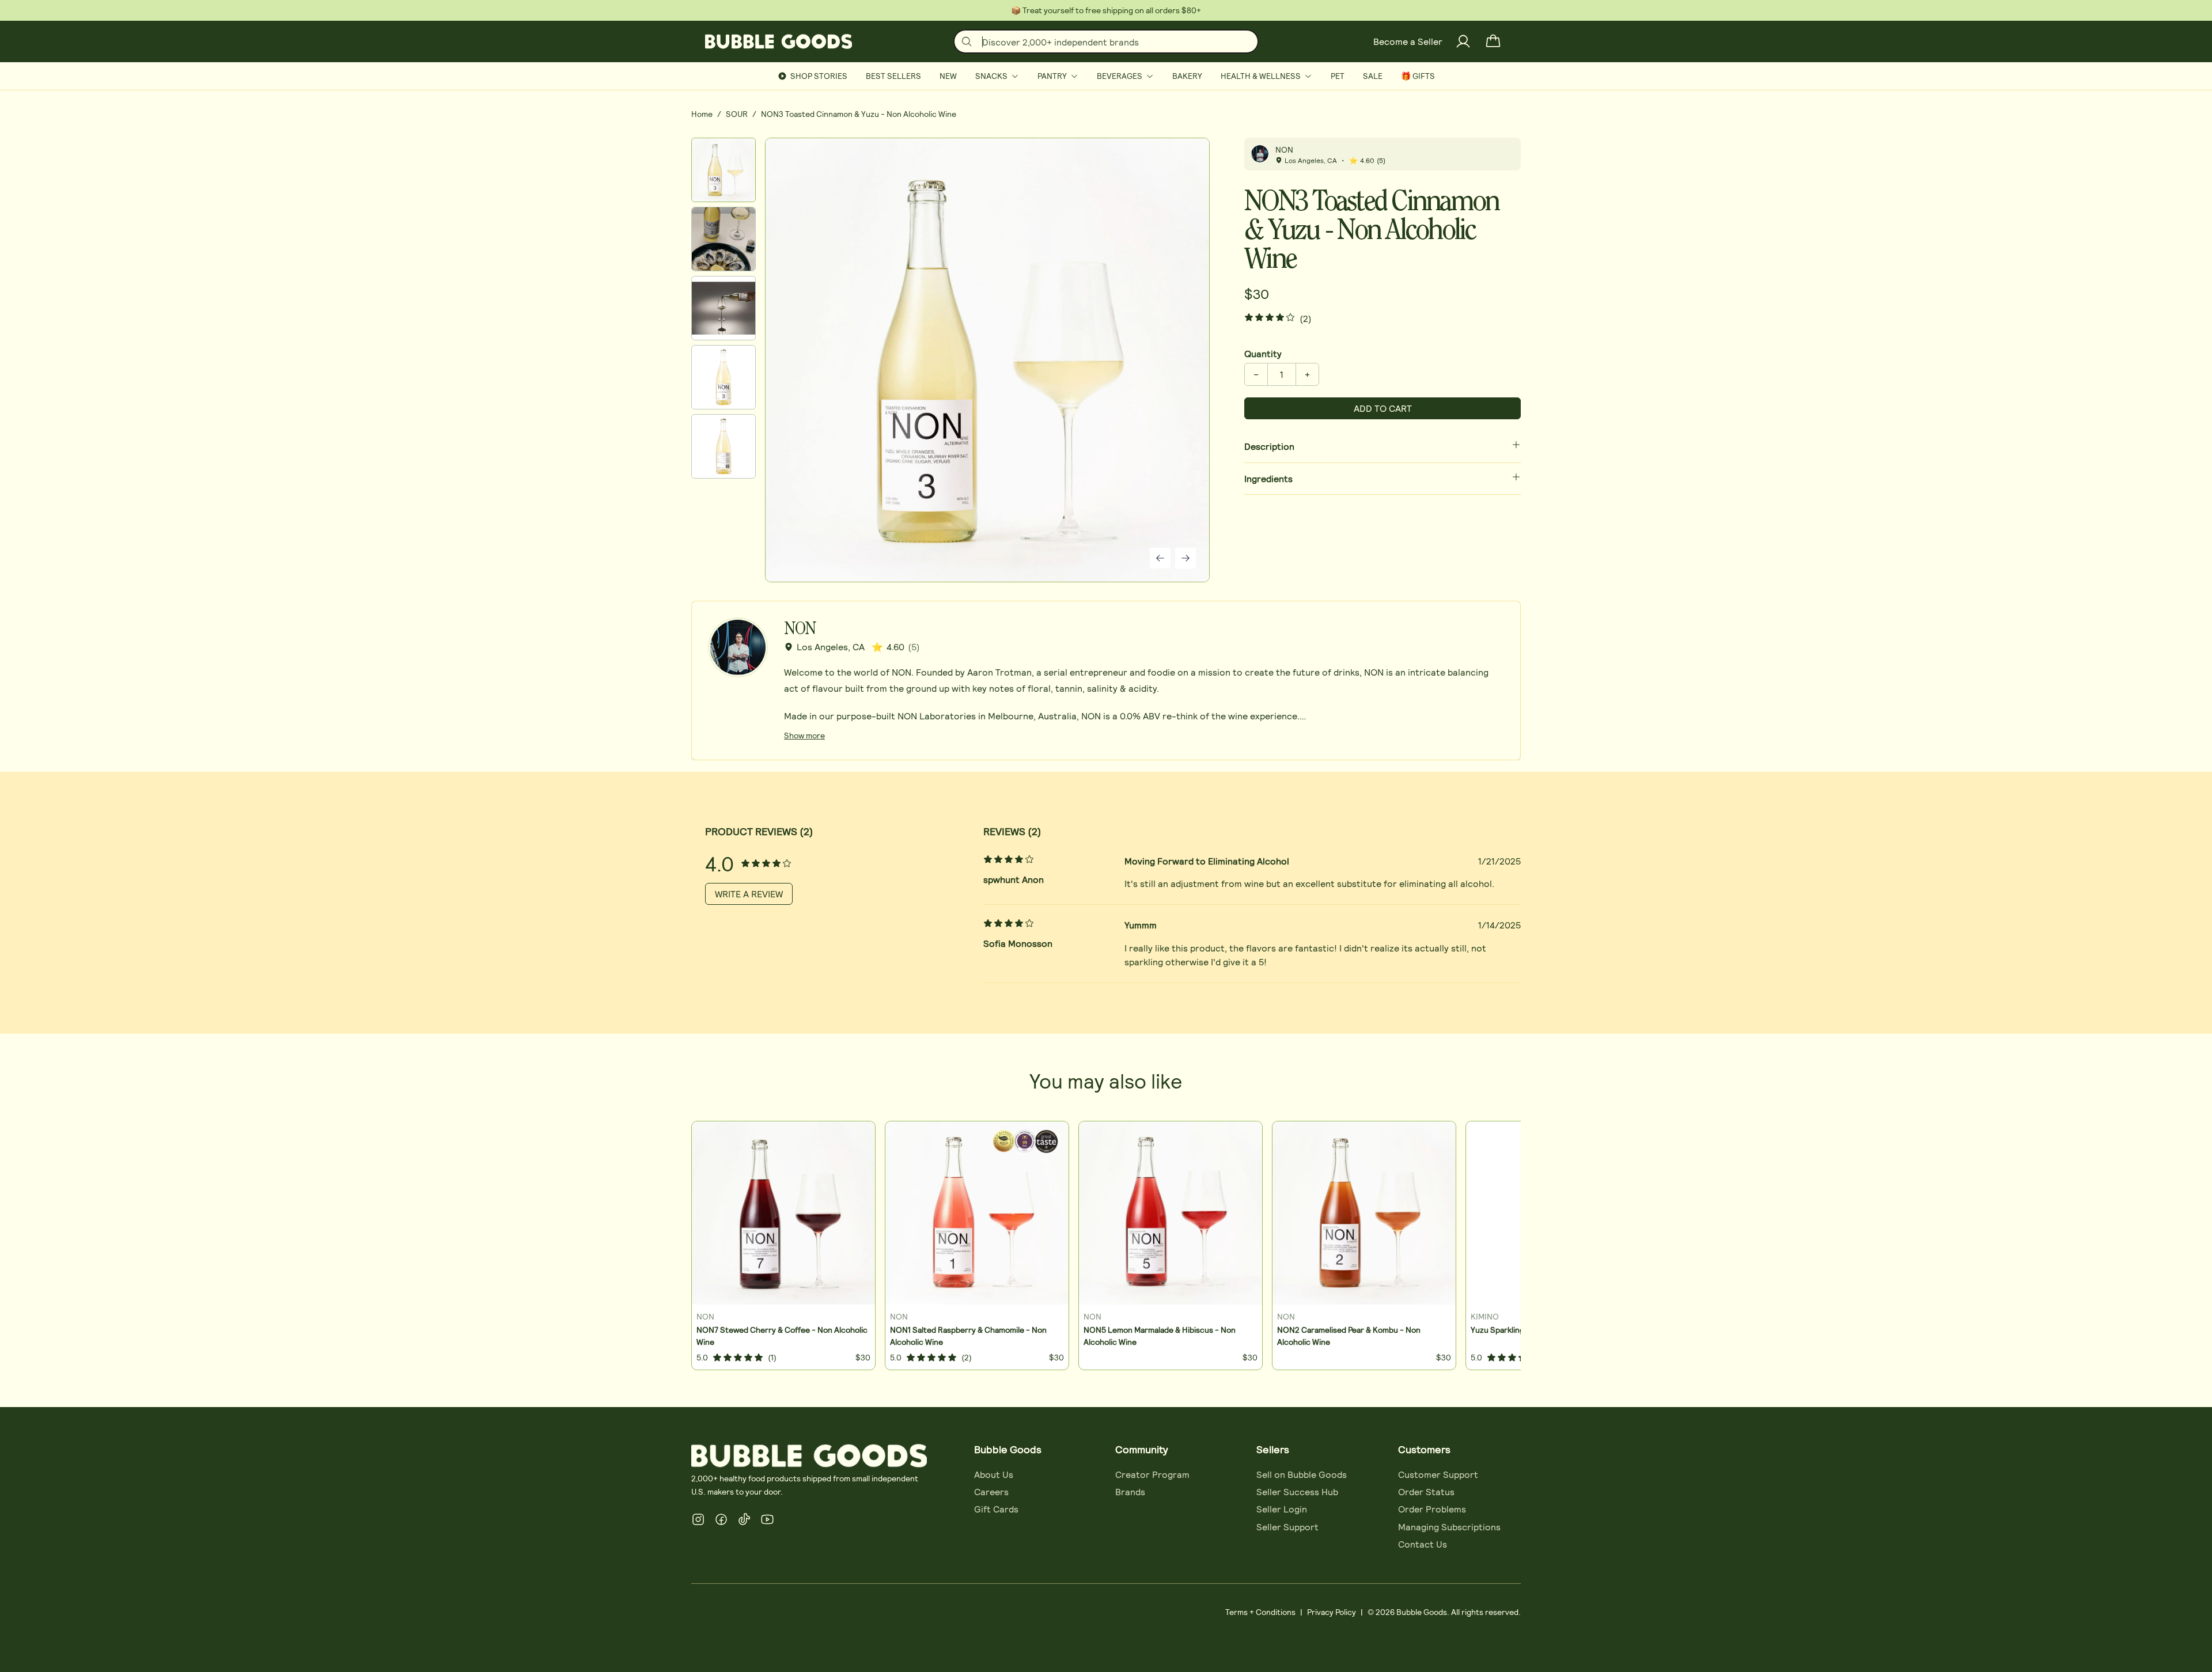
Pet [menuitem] (1338, 76)
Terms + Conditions (1260, 1612)
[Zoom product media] (1185, 162)
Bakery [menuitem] (1187, 76)
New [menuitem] (948, 76)
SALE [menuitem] (1373, 76)
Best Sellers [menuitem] (893, 76)
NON (1284, 149)
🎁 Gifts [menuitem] (1418, 76)
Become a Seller (1408, 41)
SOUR (737, 114)
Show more (804, 735)
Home (702, 114)
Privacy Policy (1332, 1612)
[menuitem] (997, 76)
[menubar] (1106, 76)
